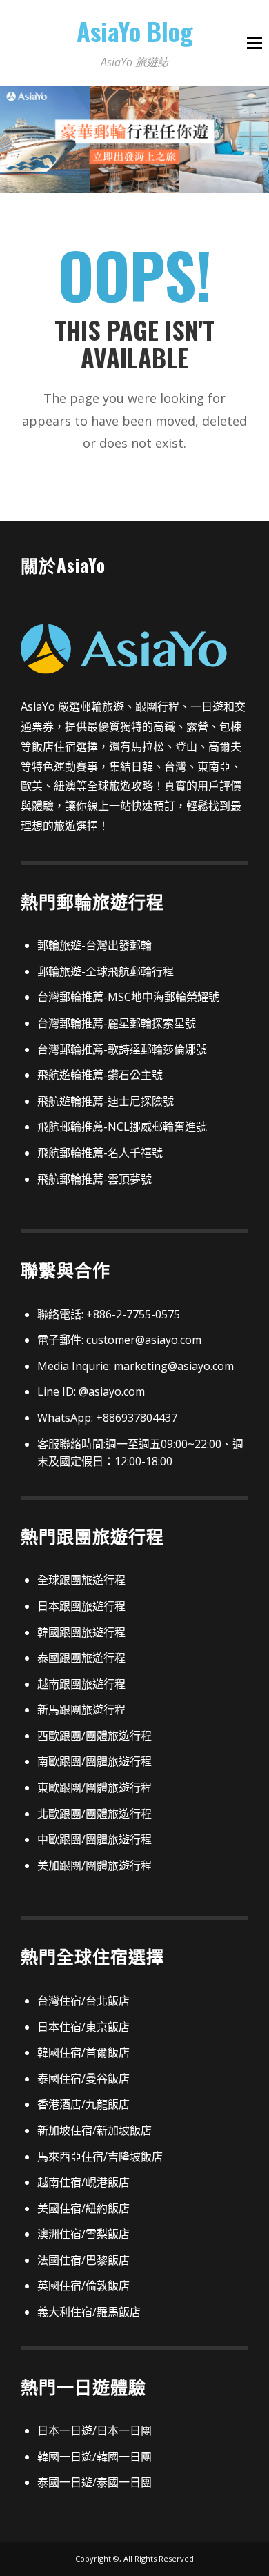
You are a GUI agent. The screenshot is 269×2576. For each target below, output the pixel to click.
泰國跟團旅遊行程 (81, 1658)
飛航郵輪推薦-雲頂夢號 (94, 1179)
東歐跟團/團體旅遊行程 (94, 1787)
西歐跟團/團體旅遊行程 (94, 1736)
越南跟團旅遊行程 (81, 1684)
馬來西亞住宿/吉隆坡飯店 (100, 2157)
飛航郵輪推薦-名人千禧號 (100, 1153)
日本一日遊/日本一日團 (94, 2430)
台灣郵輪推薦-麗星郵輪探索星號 (117, 1023)
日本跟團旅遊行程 (81, 1606)
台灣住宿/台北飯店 (83, 2001)
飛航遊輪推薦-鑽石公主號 (100, 1075)
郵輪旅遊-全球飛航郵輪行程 (106, 971)
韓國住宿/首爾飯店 (83, 2052)
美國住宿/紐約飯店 (83, 2208)
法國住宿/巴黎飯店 (83, 2260)
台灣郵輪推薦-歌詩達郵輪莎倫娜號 (122, 1049)
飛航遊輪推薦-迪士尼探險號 (106, 1101)
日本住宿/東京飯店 (83, 2027)
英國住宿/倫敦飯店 (83, 2286)
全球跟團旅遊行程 (81, 1580)
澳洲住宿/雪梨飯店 (83, 2234)
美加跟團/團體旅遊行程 (94, 1865)
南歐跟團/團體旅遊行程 (94, 1761)
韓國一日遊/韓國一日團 (94, 2457)
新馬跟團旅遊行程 (81, 1710)
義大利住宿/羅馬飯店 (89, 2312)
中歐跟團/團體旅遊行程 (94, 1839)
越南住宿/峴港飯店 (83, 2182)
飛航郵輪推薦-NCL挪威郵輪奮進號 (122, 1127)
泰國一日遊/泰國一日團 (94, 2482)
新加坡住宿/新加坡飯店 (94, 2130)
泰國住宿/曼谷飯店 (83, 2079)
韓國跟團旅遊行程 (81, 1632)
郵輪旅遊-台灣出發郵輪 (94, 945)
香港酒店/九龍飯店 (83, 2104)
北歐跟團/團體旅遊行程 (94, 1814)
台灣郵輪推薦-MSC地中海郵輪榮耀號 (128, 997)
